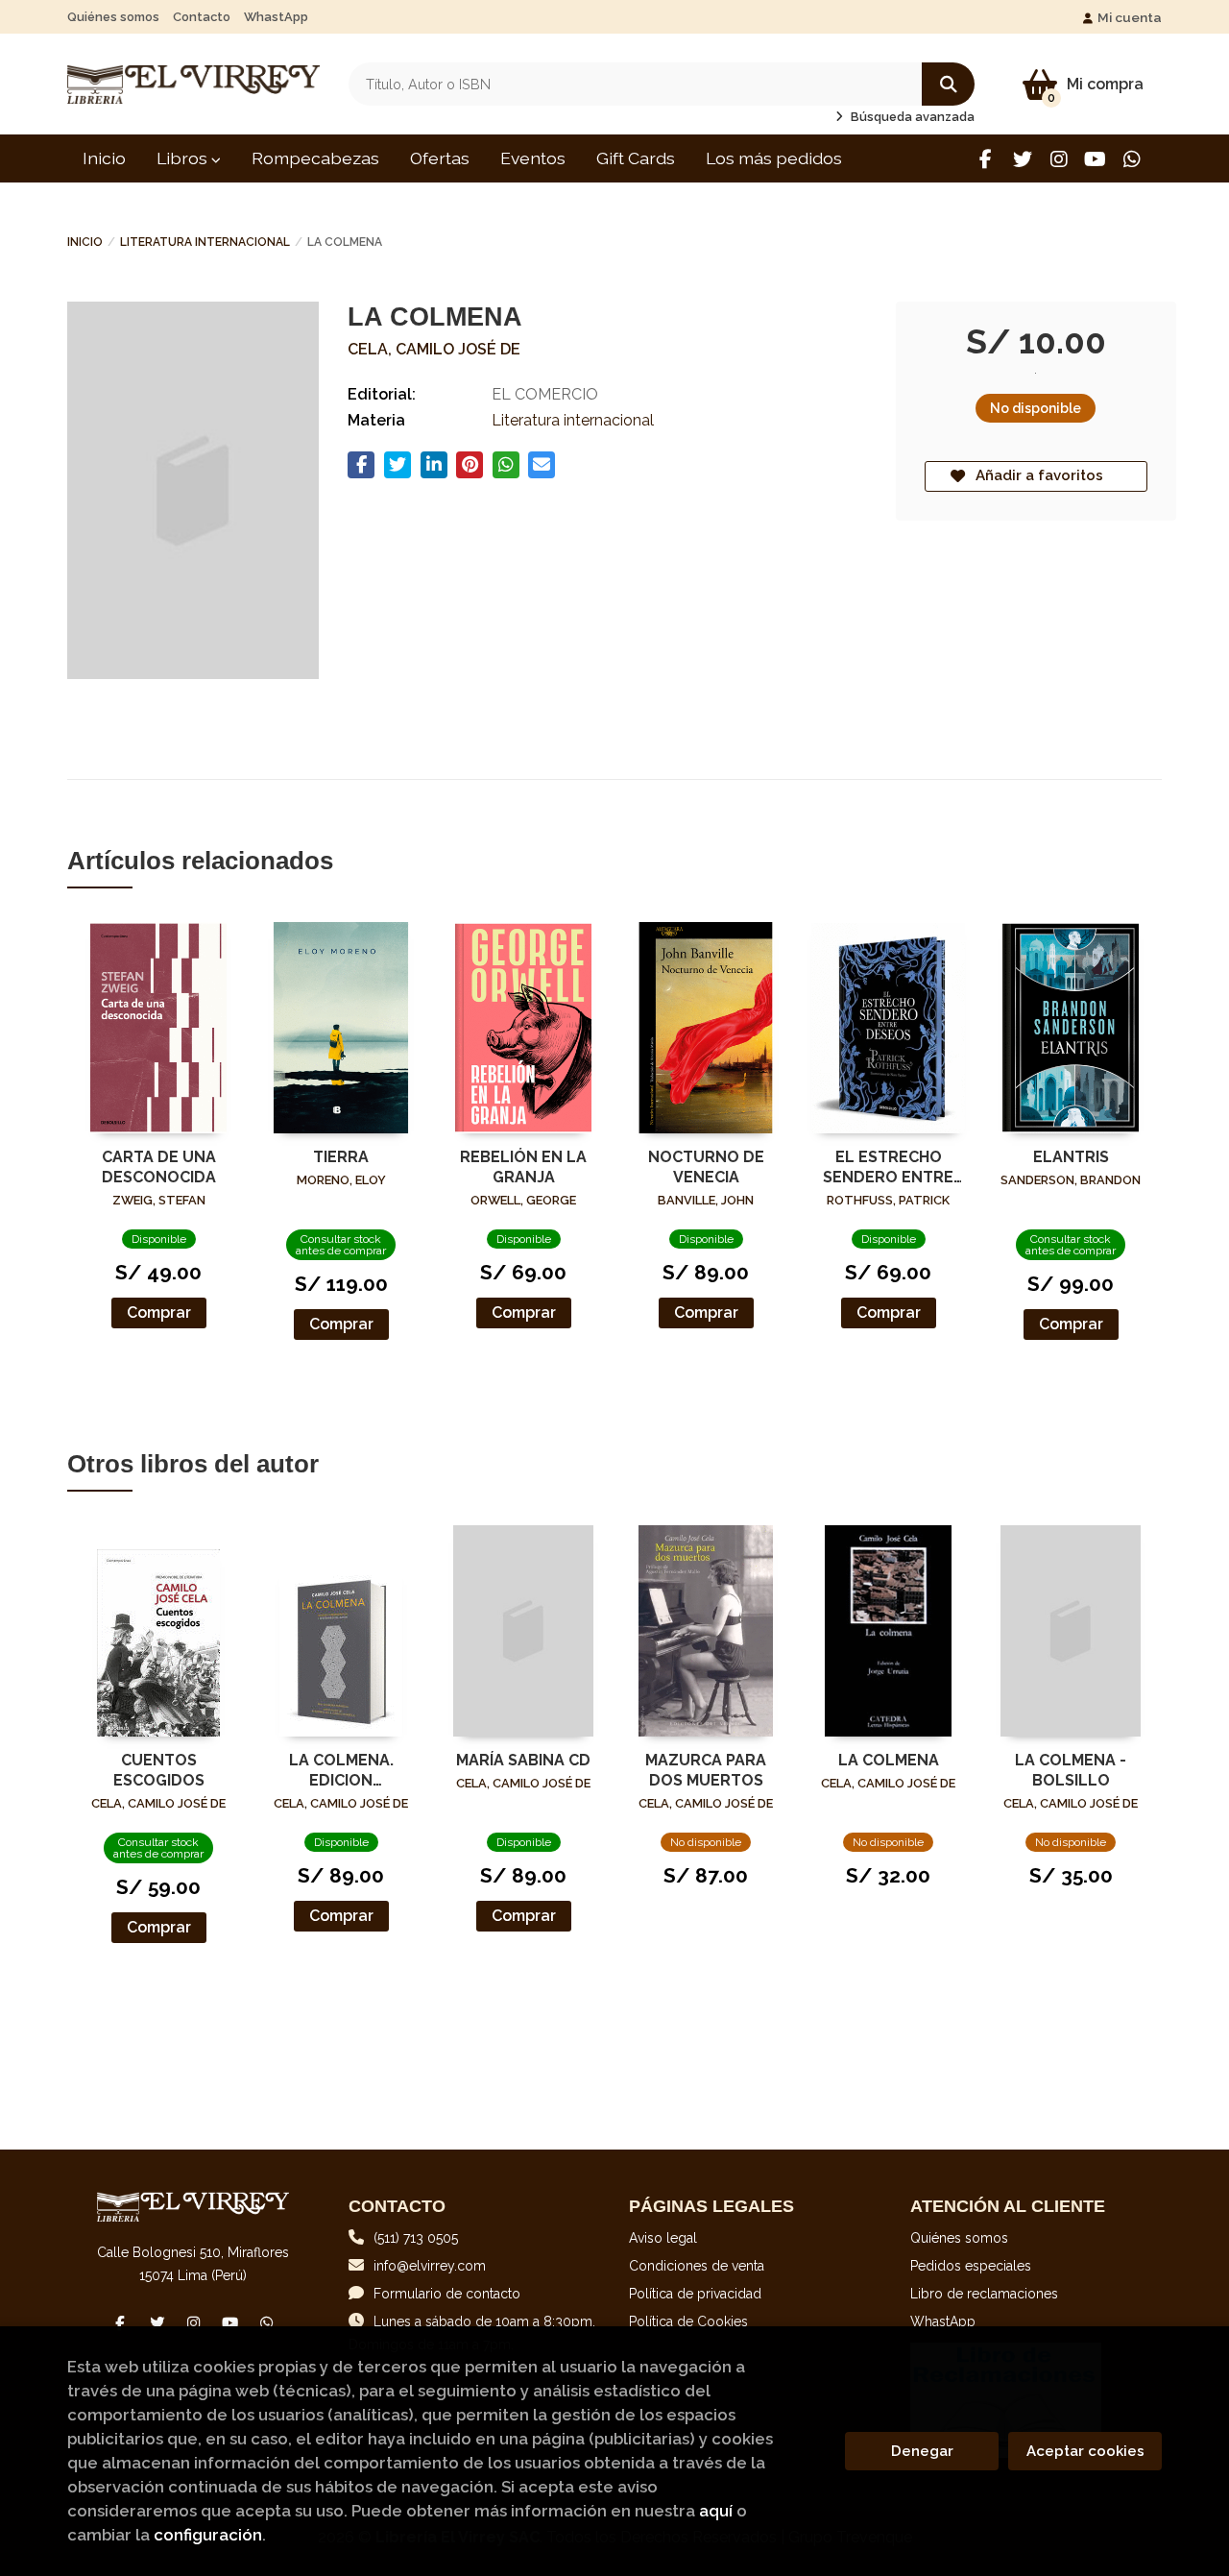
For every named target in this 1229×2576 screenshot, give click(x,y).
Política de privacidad (695, 2294)
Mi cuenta (1130, 17)
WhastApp (276, 17)
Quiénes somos (113, 17)
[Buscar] (948, 84)
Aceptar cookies (1085, 2451)
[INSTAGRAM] (1059, 159)
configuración (208, 2535)
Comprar (159, 1312)
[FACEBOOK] (986, 159)
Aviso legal (663, 2238)
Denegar (922, 2451)
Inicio (85, 242)
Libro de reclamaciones (984, 2294)
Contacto (202, 17)
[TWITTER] (1022, 159)
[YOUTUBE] (1095, 159)
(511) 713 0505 (416, 2238)
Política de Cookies (688, 2321)
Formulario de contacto (447, 2294)
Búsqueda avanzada (911, 117)
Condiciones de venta (697, 2266)
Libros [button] (184, 158)
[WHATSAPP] (1132, 159)
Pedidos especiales (971, 2266)
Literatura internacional (205, 242)
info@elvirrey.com (430, 2266)
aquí (716, 2511)
